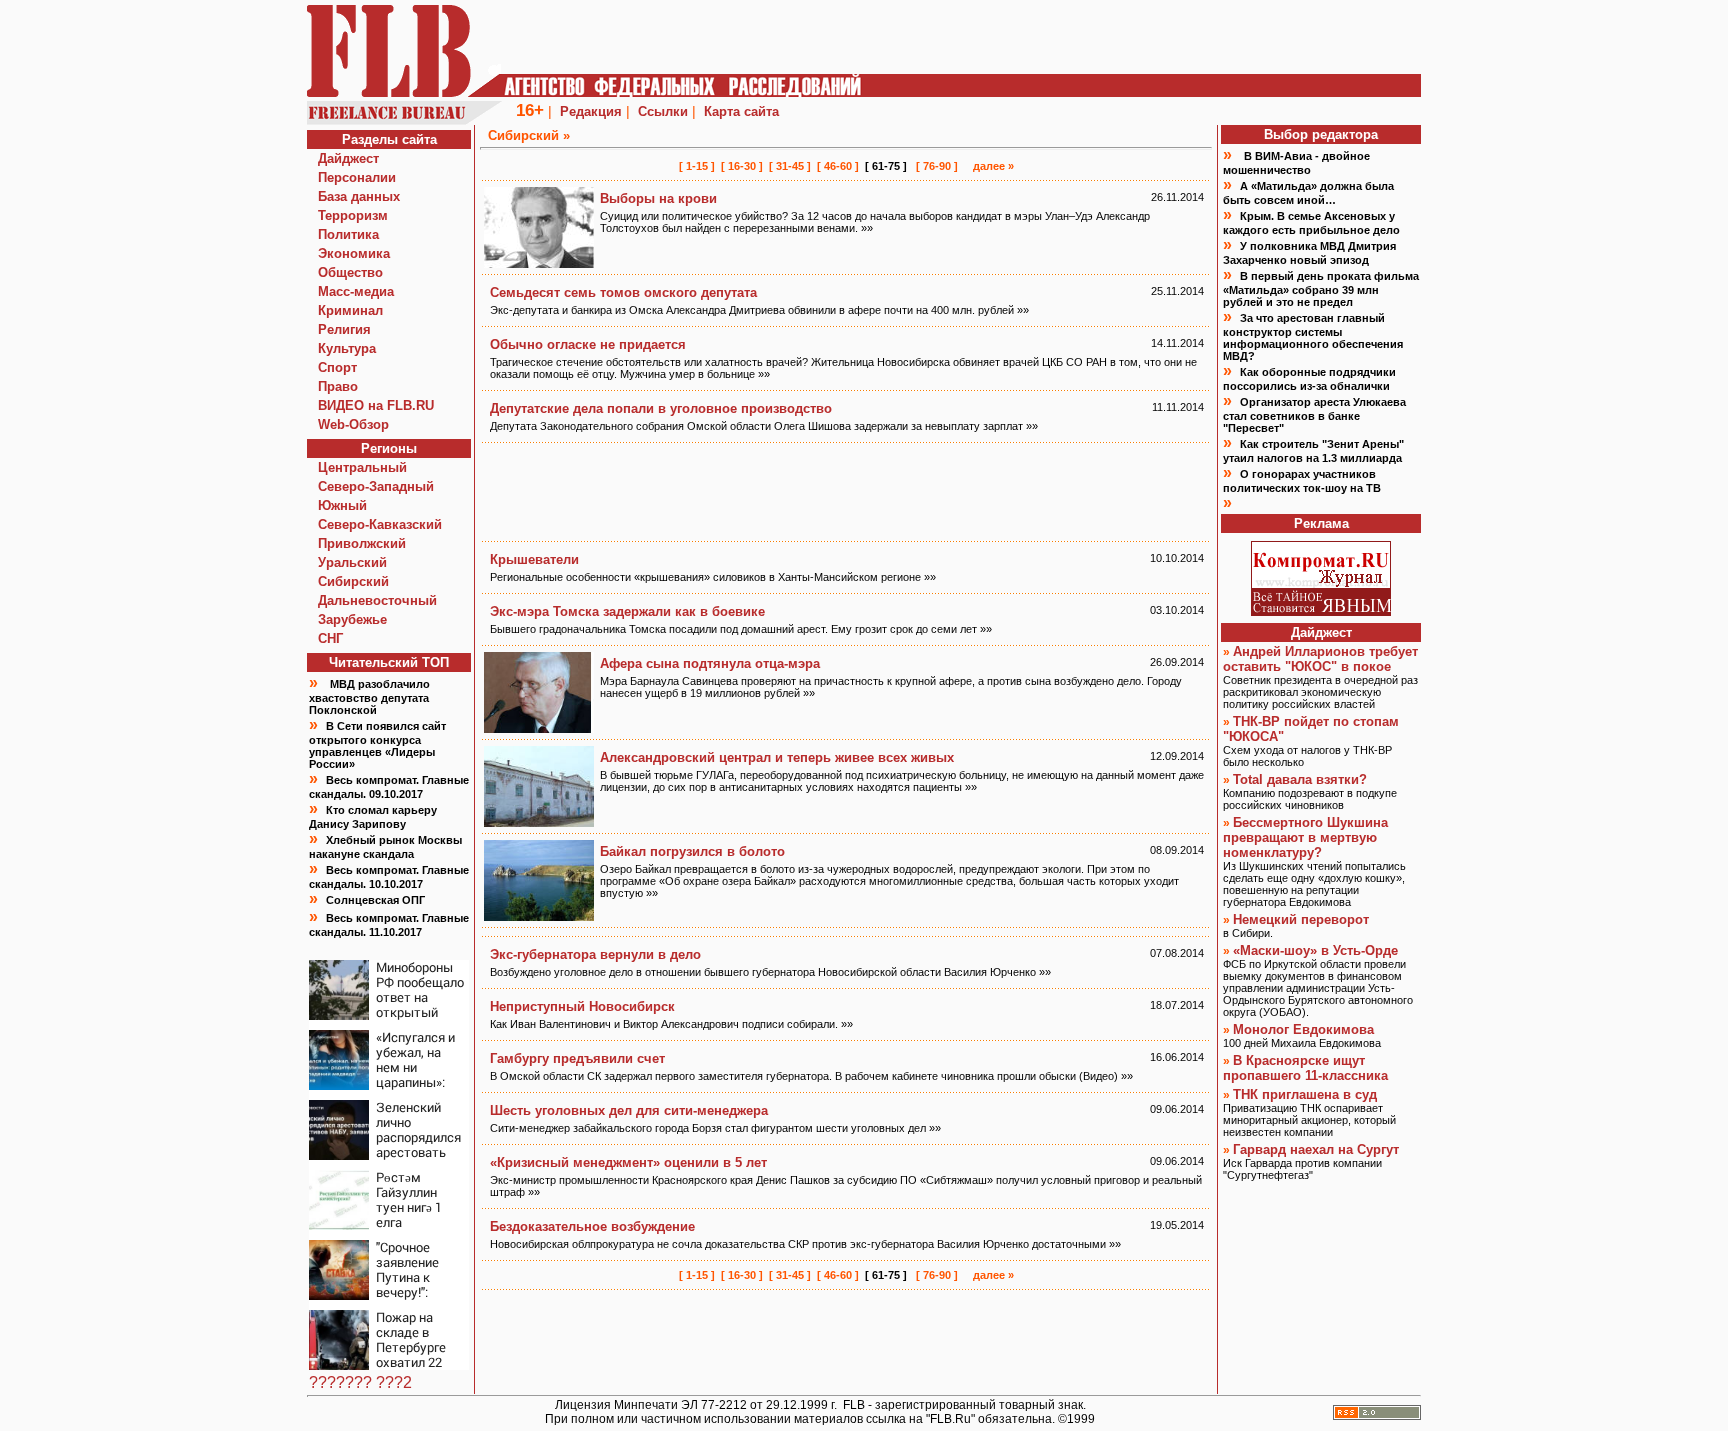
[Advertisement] (846, 492)
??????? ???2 (360, 1382)
